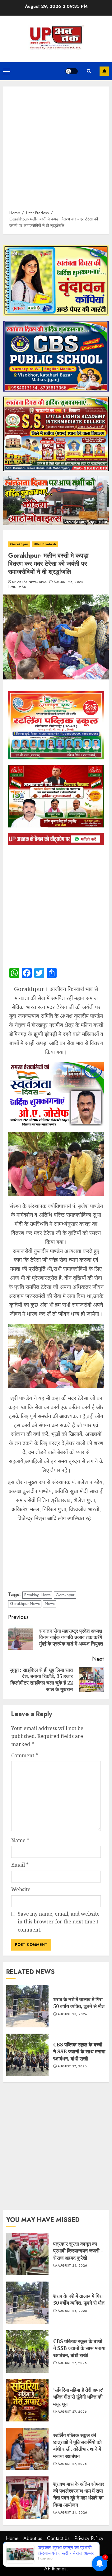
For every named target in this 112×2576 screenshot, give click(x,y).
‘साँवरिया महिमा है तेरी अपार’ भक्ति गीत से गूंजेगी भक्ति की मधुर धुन (27, 2400)
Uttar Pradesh (45, 544)
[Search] (89, 71)
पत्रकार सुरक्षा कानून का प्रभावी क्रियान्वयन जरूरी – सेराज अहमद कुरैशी (27, 2254)
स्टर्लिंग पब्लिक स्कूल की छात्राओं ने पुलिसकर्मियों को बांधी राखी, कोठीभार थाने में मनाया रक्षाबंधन (27, 2449)
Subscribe (104, 71)
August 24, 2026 (72, 2513)
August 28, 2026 (72, 2014)
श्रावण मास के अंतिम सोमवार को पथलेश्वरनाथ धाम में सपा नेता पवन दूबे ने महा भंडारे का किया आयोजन (27, 2498)
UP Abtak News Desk (29, 582)
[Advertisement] (56, 151)
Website (21, 1889)
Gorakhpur (19, 544)
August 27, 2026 (72, 2066)
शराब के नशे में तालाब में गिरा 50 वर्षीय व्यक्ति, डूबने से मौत (27, 2006)
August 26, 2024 (68, 582)
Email (20, 1865)
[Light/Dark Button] (72, 71)
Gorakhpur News (25, 1604)
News (50, 1604)
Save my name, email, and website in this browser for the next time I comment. (59, 1922)
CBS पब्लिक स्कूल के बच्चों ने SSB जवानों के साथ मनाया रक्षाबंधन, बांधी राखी (27, 2055)
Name (20, 1840)
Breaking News (37, 1595)
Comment (25, 1755)
